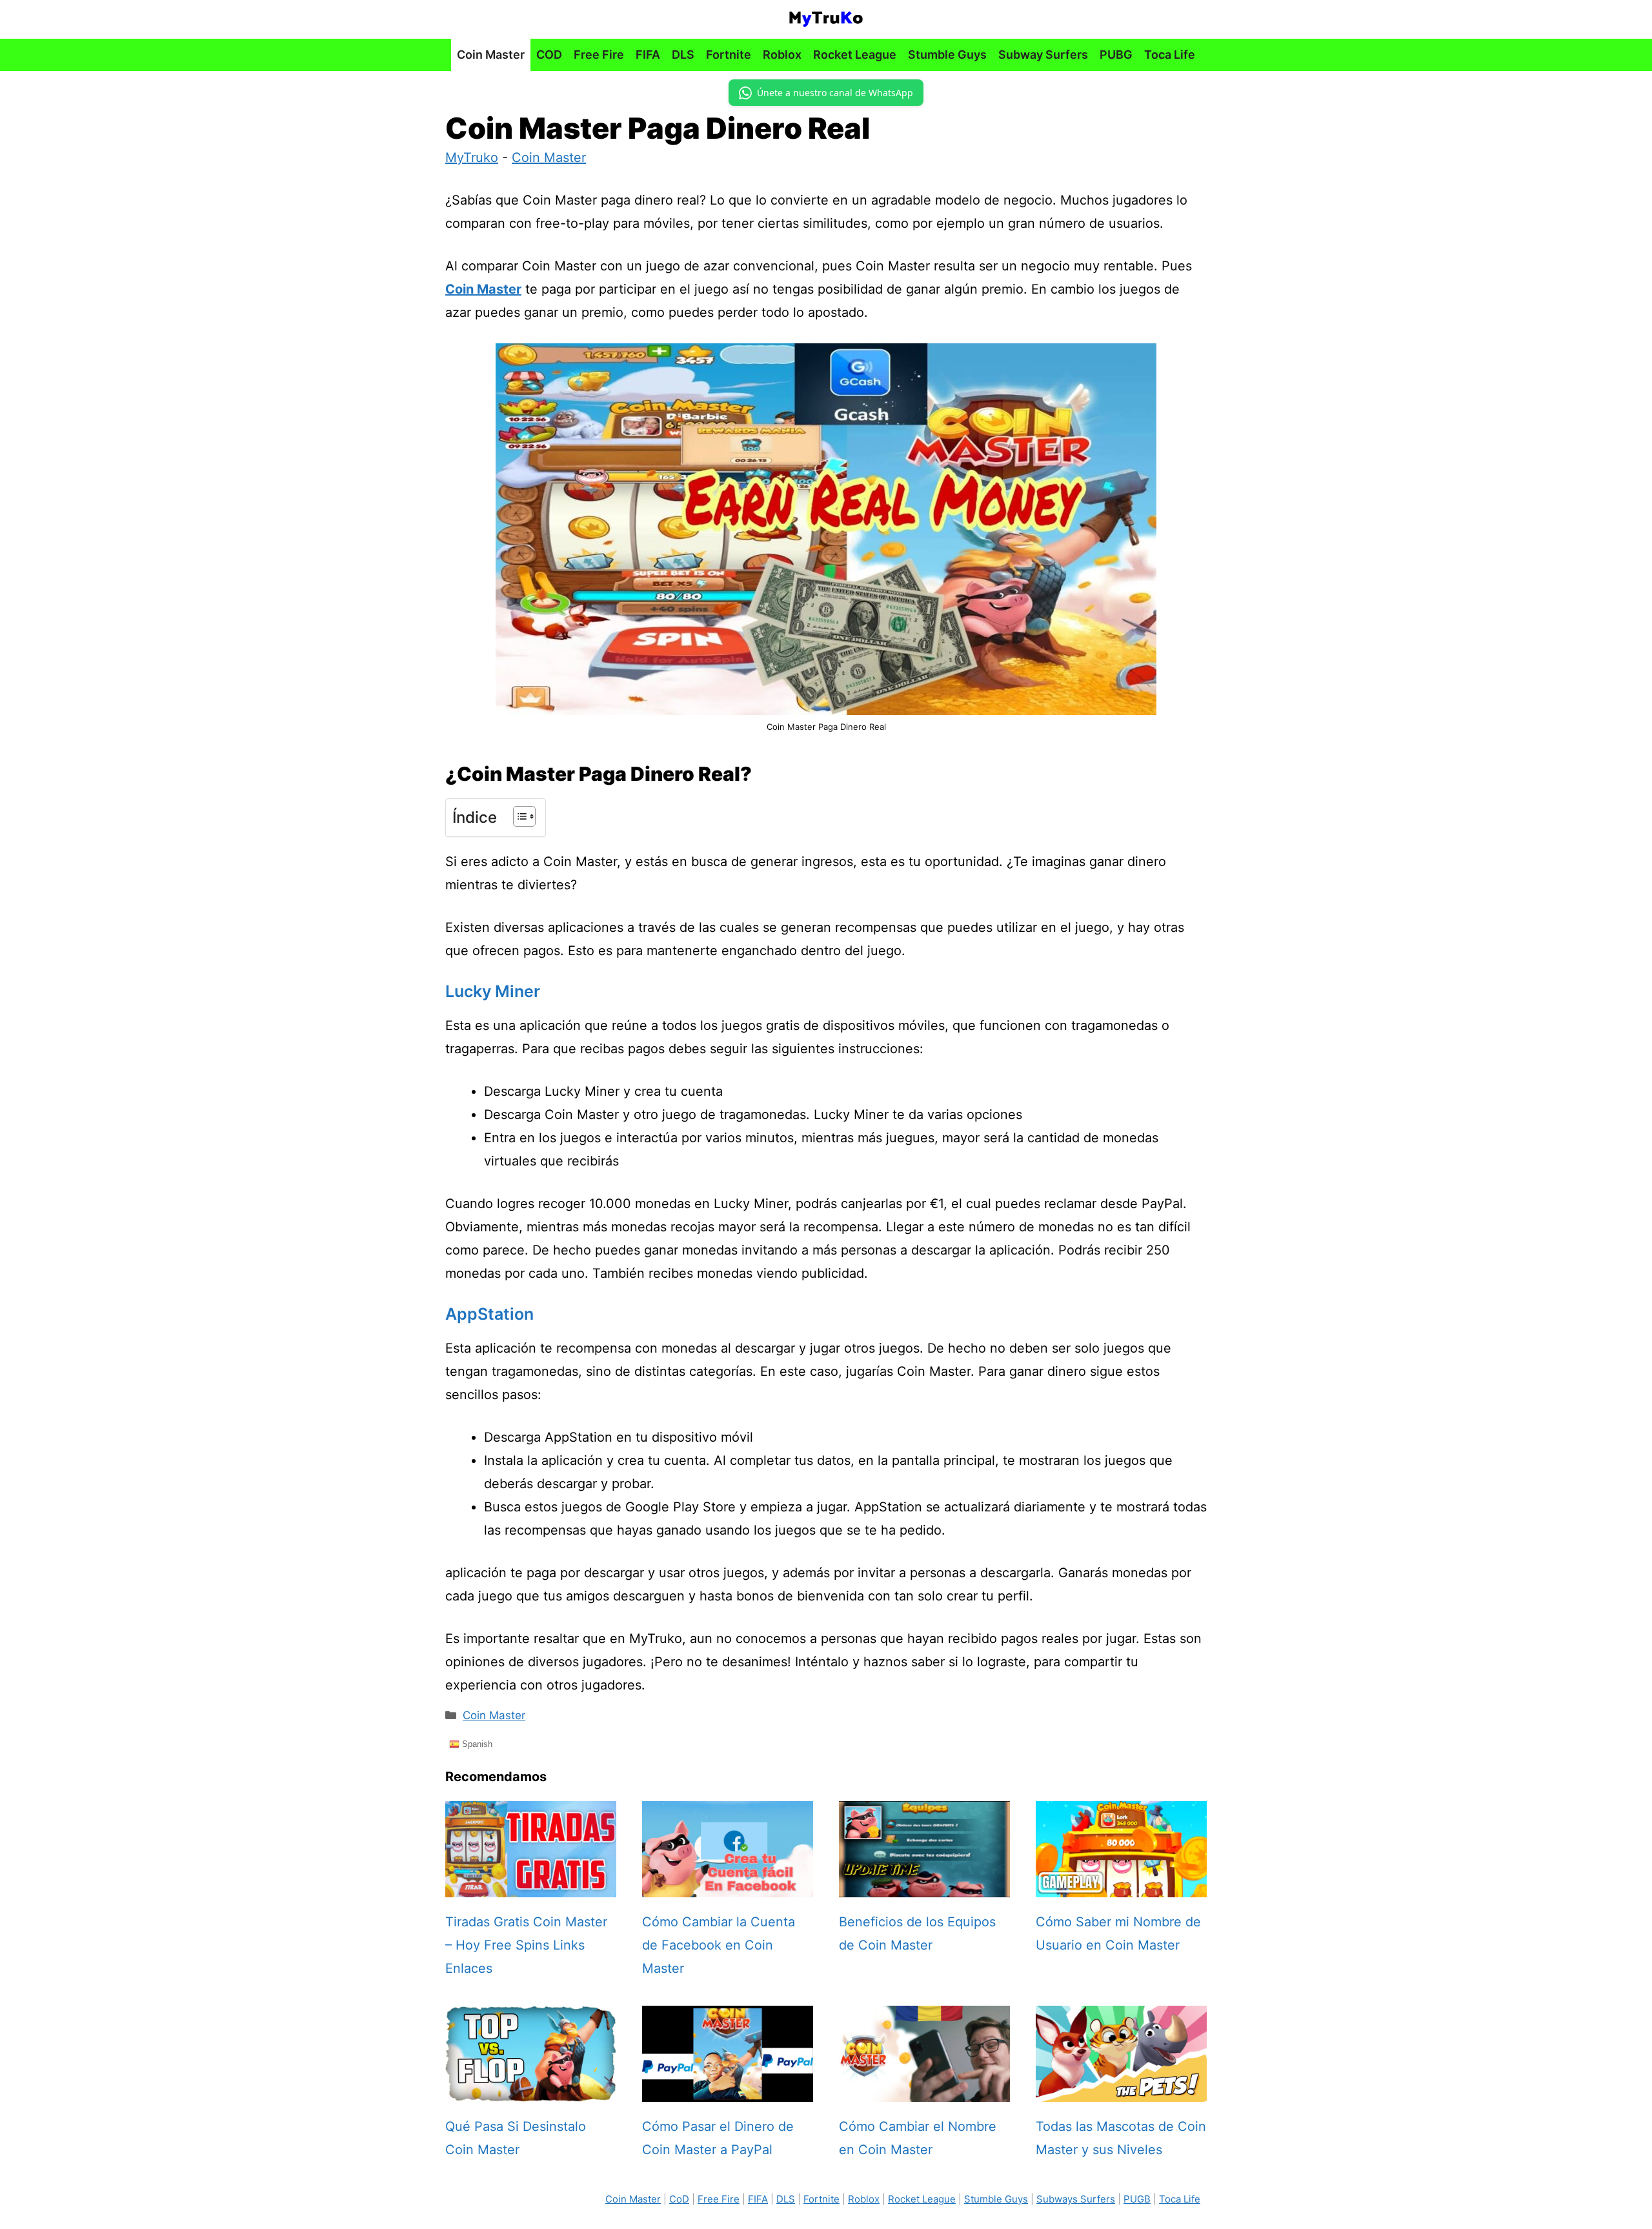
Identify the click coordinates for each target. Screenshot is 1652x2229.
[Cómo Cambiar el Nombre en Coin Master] (924, 2090)
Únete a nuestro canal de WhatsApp (835, 93)
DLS (683, 55)
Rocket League (855, 55)
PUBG (1116, 55)
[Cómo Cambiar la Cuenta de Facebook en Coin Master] (728, 1886)
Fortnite (729, 55)
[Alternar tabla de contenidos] (518, 816)
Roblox (782, 55)
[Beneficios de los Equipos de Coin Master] (924, 1886)
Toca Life (1170, 55)
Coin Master (491, 55)
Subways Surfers (1076, 2199)
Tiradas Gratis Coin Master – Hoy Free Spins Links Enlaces (526, 1945)
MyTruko (472, 157)
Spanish (476, 1744)
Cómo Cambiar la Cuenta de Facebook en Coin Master (719, 1945)
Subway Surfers (1043, 55)
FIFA (648, 55)
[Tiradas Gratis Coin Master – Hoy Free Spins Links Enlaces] (531, 1886)
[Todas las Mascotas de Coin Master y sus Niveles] (1121, 2090)
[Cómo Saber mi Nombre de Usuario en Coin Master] (1121, 1886)
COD (549, 55)
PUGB (1137, 2199)
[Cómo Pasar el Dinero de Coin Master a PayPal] (728, 2090)
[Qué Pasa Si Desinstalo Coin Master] (531, 2090)
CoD (679, 2199)
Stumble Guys (947, 55)
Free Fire (599, 55)
